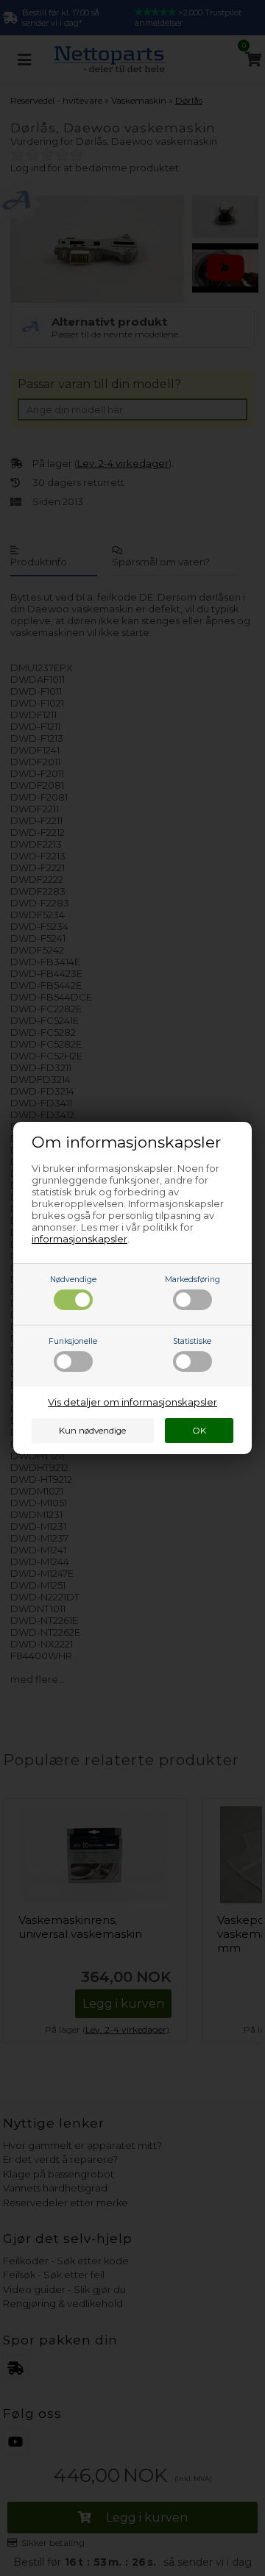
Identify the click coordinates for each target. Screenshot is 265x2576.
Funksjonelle (73, 1341)
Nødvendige (73, 1280)
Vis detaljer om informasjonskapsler (132, 1402)
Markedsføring (192, 1280)
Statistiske (192, 1341)
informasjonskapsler (79, 1239)
